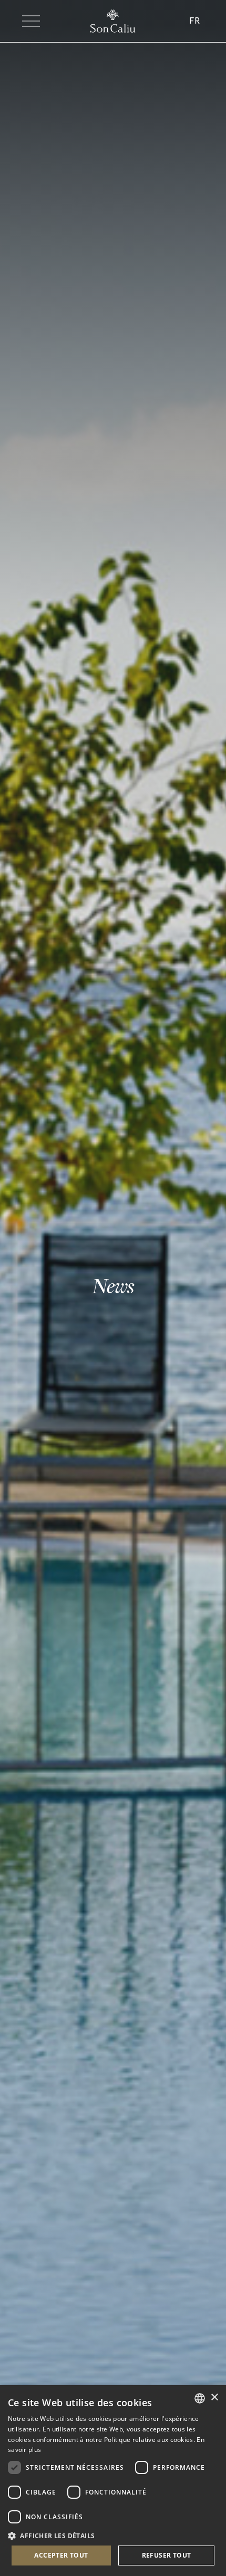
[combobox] (200, 2398)
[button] (113, 2535)
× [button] (214, 2398)
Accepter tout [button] (61, 2555)
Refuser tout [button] (167, 2555)
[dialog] (113, 2481)
